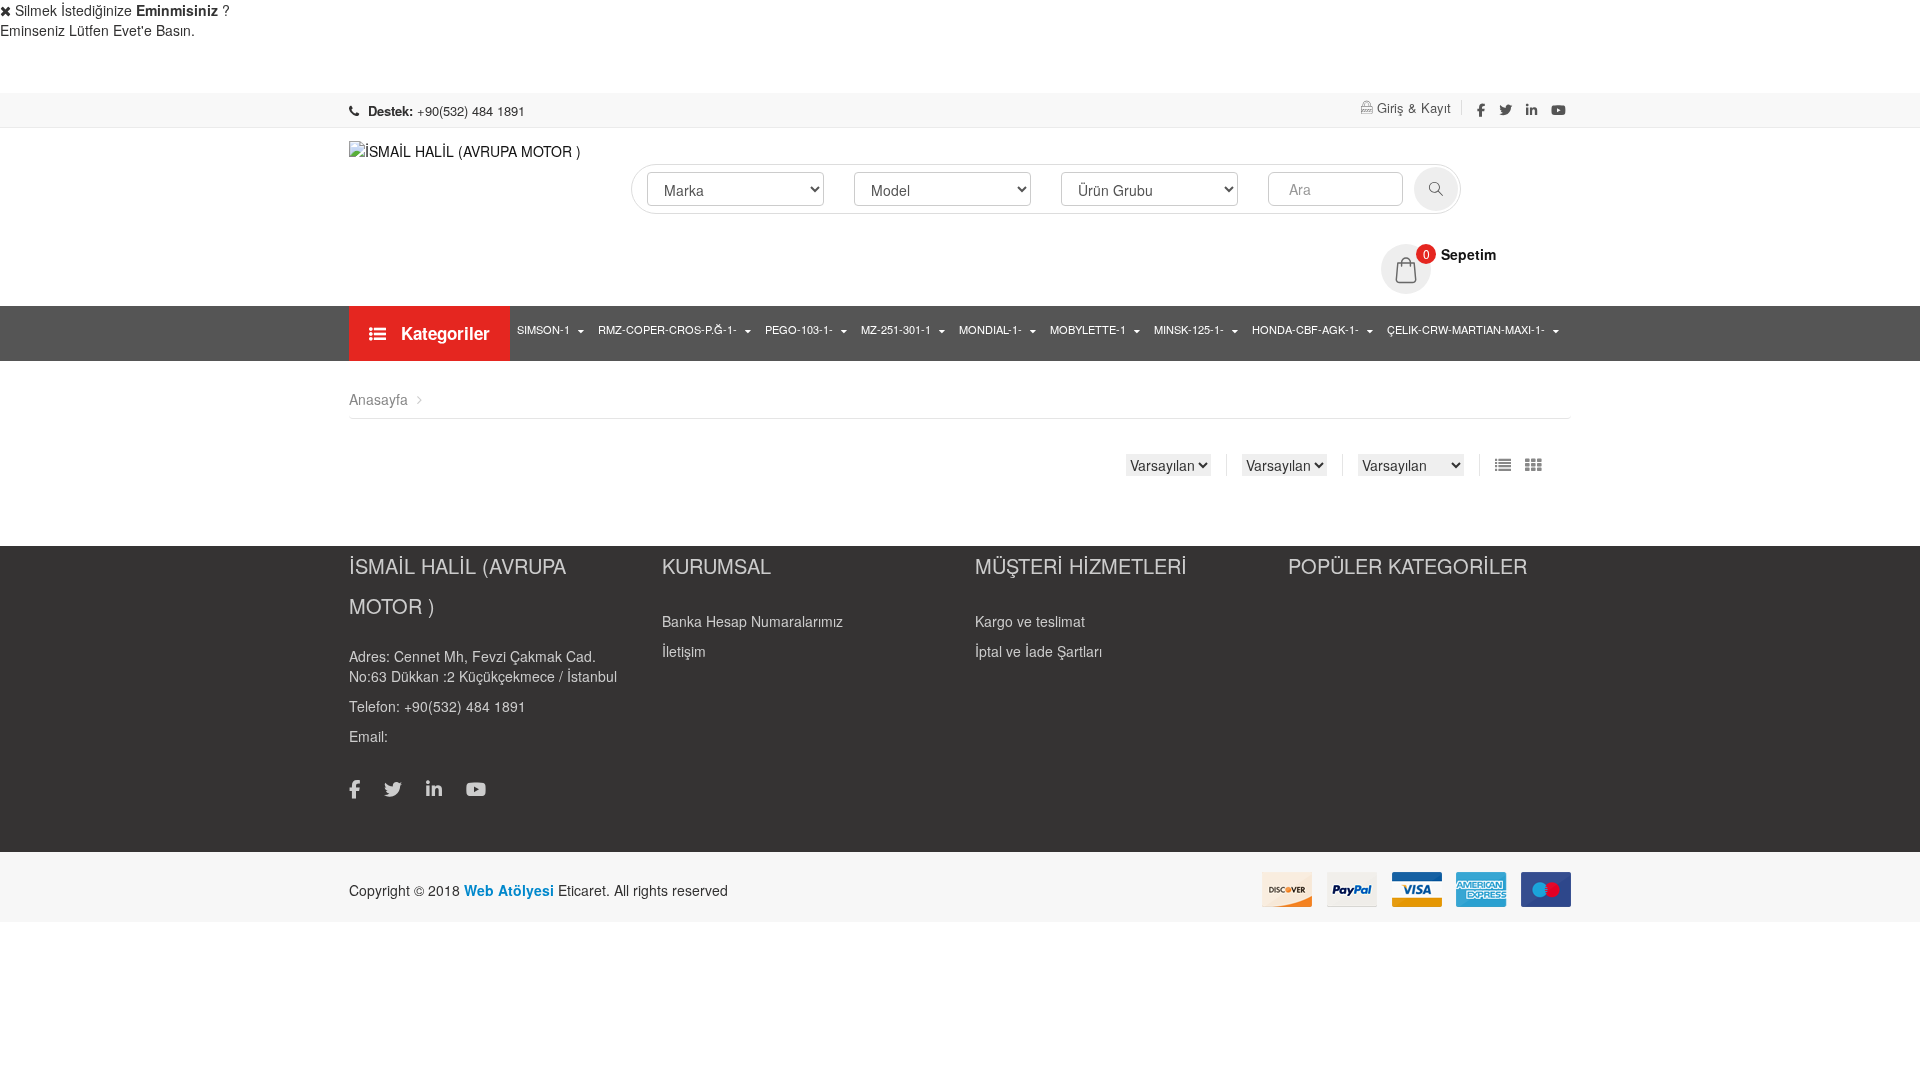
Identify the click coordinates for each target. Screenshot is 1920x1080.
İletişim (684, 651)
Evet (1736, 71)
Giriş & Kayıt (1414, 107)
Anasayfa (378, 399)
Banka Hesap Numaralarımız (752, 621)
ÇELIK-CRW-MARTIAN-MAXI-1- (1466, 329)
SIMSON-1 (543, 329)
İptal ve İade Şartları (1038, 651)
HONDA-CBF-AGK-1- (1305, 329)
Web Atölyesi (511, 890)
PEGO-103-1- (799, 329)
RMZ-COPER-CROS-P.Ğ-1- (667, 329)
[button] (1476, 254)
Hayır (1859, 71)
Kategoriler (443, 333)
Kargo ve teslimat (1030, 621)
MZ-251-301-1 (896, 329)
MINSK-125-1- (1189, 329)
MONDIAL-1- (990, 329)
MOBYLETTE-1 (1088, 329)
